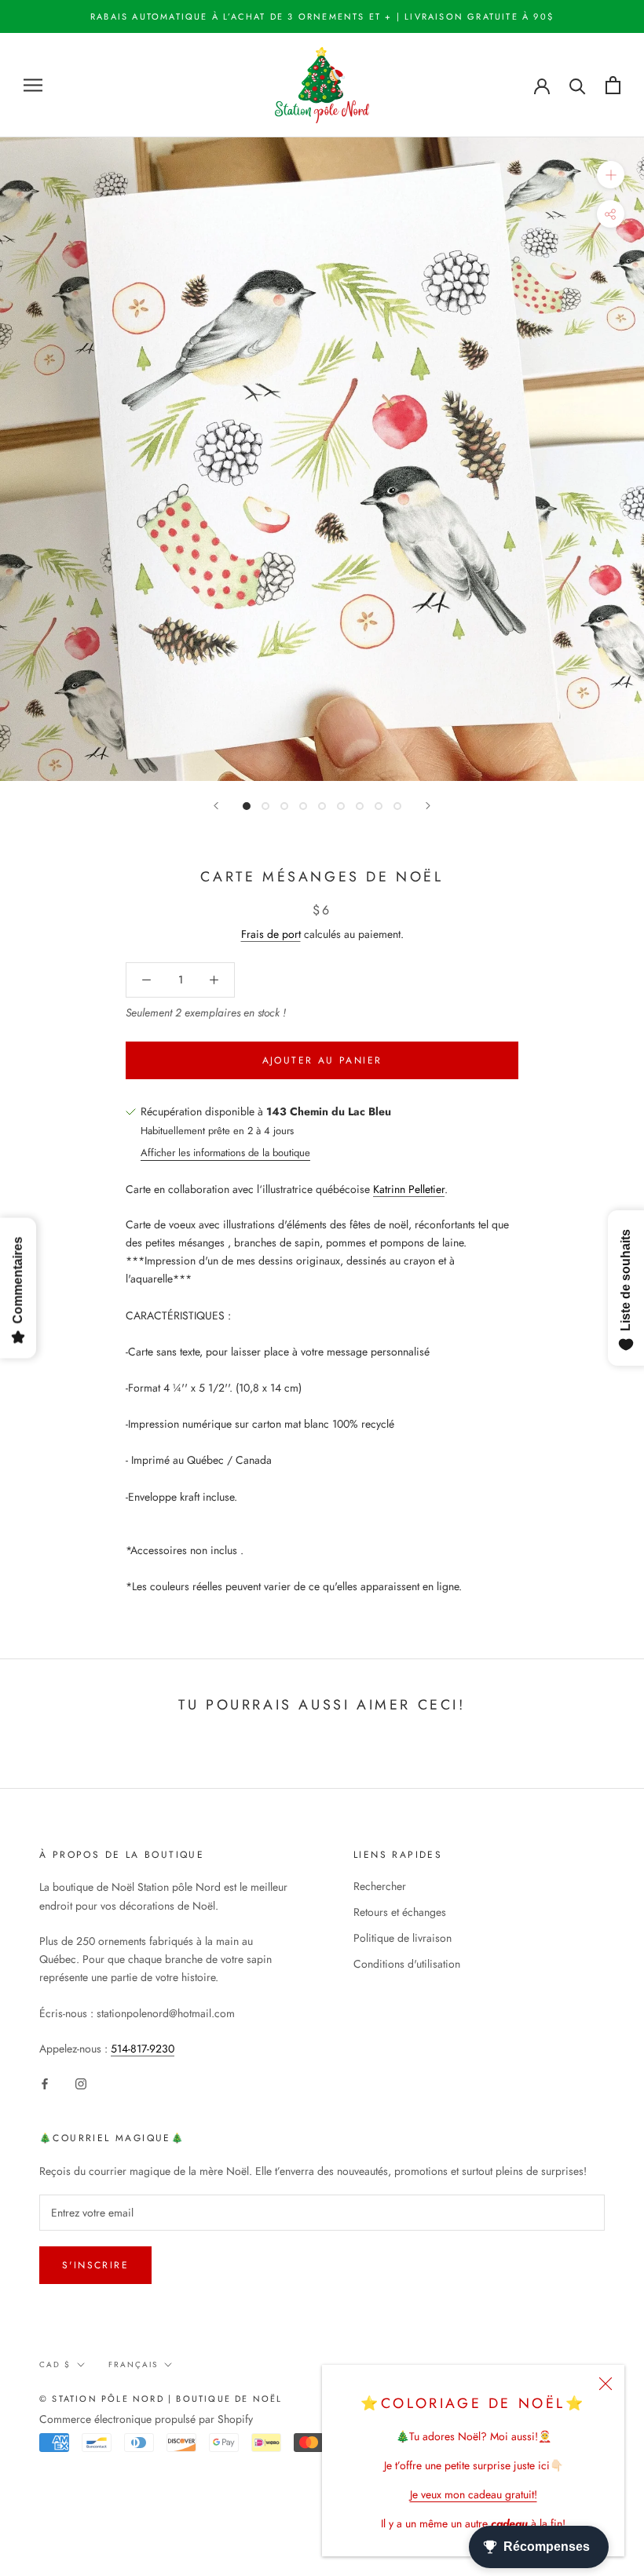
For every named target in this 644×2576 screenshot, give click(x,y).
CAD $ (55, 2364)
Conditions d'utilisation (407, 1964)
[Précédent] (216, 806)
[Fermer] (606, 2384)
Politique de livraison (402, 1938)
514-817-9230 (143, 2049)
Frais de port (271, 934)
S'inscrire (95, 2265)
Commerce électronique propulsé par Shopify (146, 2419)
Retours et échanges (400, 1912)
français (133, 2364)
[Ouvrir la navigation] (33, 85)
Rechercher (380, 1886)
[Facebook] (45, 2083)
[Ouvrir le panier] (613, 85)
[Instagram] (81, 2083)
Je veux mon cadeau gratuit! (474, 2494)
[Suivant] (428, 806)
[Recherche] (578, 85)
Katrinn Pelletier (409, 1189)
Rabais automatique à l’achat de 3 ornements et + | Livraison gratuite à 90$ (322, 16)
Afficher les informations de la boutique (225, 1153)
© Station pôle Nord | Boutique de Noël (161, 2399)
